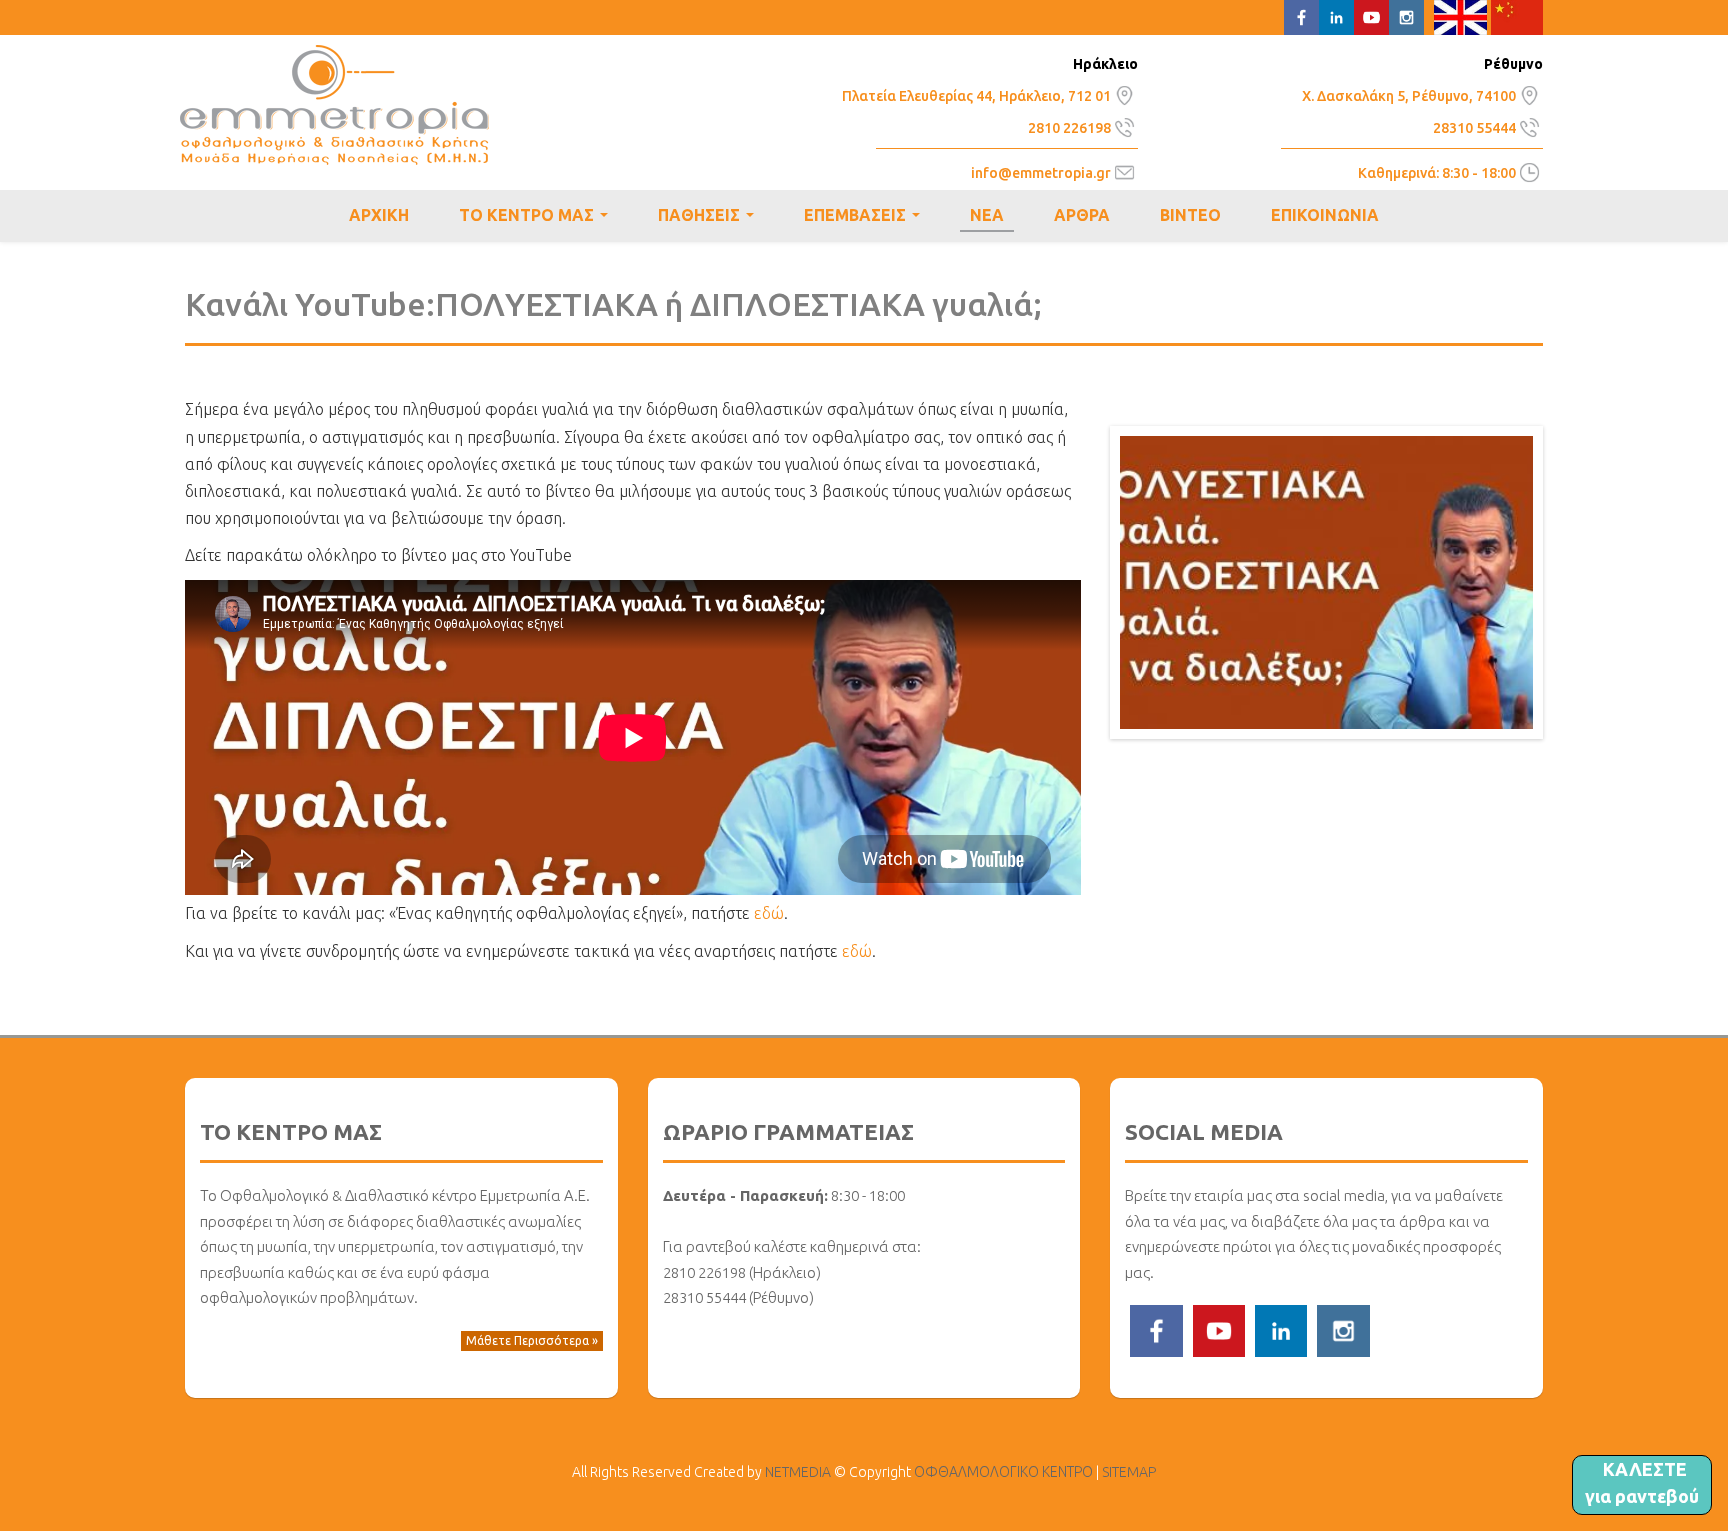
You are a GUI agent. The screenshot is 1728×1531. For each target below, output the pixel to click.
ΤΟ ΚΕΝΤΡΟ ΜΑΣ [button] (537, 218)
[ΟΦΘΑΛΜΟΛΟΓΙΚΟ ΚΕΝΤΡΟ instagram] (1343, 1329)
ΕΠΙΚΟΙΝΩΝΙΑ (1325, 215)
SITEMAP (1129, 1472)
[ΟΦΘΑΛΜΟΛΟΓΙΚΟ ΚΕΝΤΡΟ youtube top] (1371, 16)
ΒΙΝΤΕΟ (1190, 215)
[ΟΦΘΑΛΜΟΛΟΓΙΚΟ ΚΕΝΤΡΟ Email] (1124, 171)
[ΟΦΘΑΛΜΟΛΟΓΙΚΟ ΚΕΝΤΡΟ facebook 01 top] (1301, 16)
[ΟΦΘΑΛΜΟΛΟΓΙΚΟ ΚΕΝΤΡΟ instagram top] (1406, 16)
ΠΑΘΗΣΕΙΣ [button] (710, 218)
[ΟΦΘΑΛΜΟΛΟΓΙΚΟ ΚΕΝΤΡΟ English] (1460, 16)
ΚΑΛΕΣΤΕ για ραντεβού (1642, 1482)
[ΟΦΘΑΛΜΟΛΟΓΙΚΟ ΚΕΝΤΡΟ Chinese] (1517, 16)
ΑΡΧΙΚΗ (379, 215)
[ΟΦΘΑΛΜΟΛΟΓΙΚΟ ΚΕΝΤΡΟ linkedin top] (1336, 16)
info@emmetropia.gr (1041, 173)
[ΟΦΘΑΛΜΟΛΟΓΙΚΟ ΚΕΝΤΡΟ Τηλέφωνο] (1124, 125)
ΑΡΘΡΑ (1082, 215)
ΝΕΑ (987, 215)
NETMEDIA (798, 1472)
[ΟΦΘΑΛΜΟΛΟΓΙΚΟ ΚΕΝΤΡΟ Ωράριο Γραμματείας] (1529, 171)
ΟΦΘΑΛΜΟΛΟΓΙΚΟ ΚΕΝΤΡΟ (334, 105)
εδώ (769, 913)
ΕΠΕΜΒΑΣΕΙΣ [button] (866, 218)
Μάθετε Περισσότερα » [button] (532, 1340)
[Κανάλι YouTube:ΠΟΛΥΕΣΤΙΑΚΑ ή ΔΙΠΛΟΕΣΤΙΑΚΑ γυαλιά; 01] (1326, 581)
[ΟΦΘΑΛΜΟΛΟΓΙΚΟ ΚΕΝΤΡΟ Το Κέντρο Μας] (1124, 93)
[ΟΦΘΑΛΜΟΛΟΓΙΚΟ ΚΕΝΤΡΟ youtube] (1219, 1329)
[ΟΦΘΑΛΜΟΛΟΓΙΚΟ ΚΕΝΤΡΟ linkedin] (1281, 1329)
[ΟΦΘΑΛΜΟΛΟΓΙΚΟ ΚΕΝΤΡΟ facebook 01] (1156, 1329)
